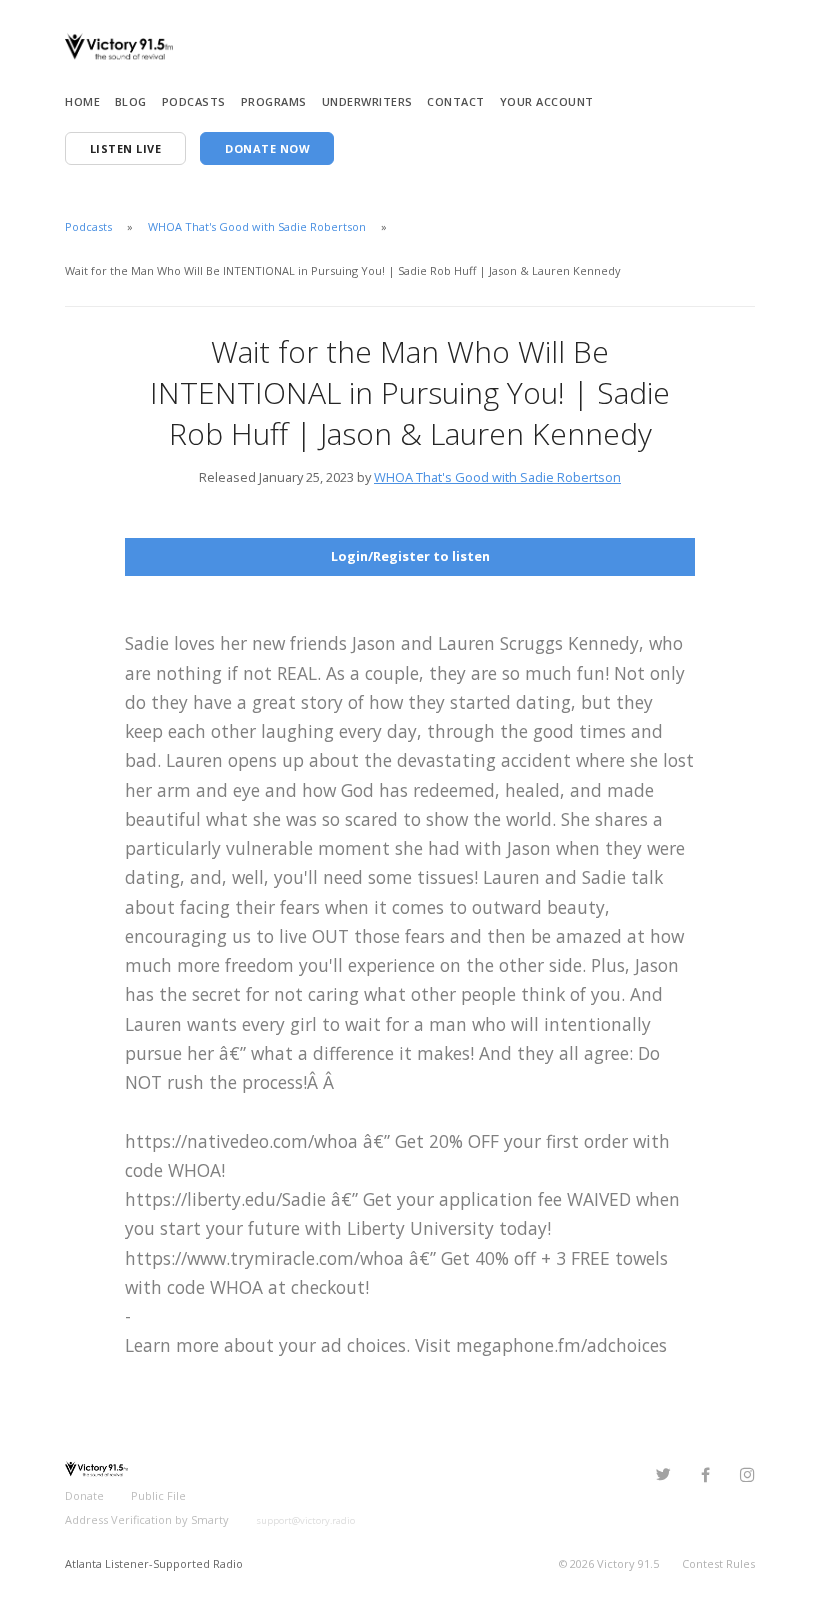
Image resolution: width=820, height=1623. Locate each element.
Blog (131, 101)
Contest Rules (718, 1563)
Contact (456, 101)
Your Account (547, 101)
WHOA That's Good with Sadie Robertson (257, 226)
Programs (274, 101)
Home (82, 101)
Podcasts (194, 101)
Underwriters (367, 101)
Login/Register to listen (410, 556)
